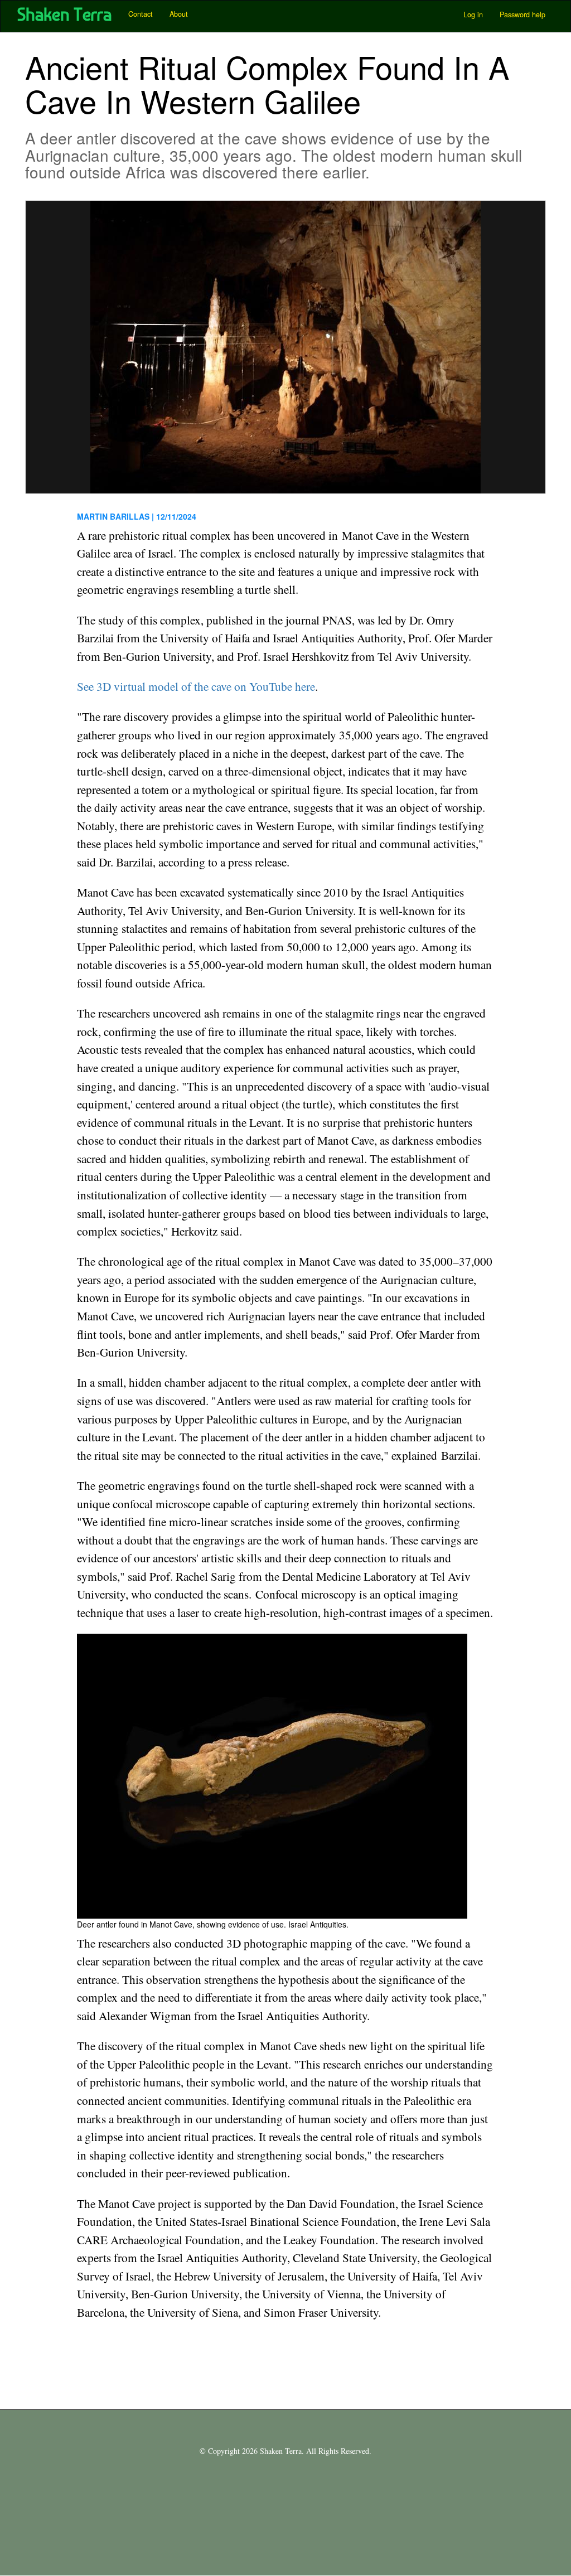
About (179, 14)
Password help (522, 14)
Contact (141, 14)
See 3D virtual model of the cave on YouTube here (196, 686)
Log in (473, 14)
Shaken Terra (64, 14)
